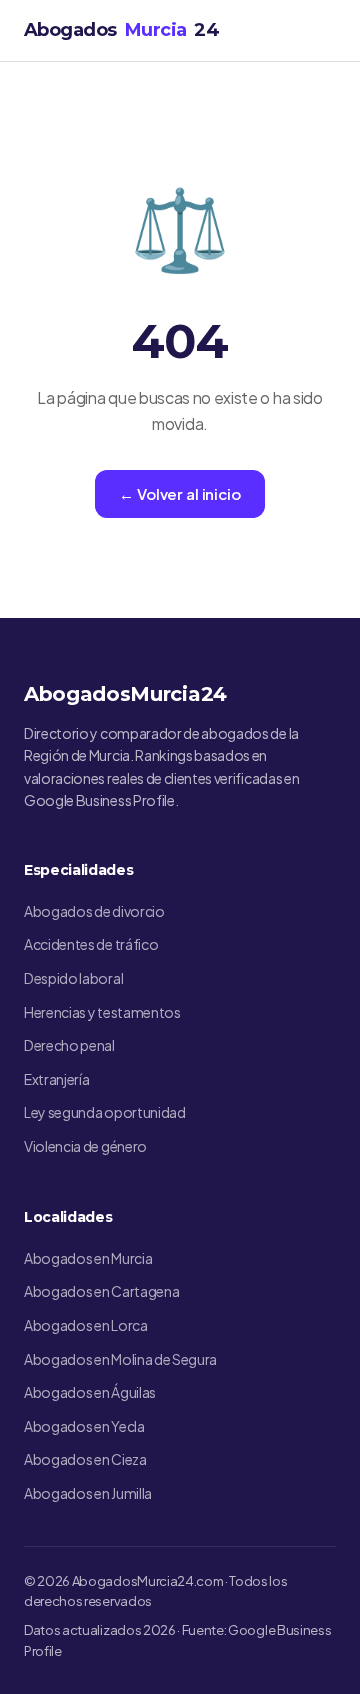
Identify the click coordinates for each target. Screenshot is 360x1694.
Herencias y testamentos (102, 1012)
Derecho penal (69, 1045)
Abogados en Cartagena (101, 1291)
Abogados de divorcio (94, 911)
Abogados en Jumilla (88, 1493)
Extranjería (56, 1079)
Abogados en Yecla (84, 1426)
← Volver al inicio (179, 493)
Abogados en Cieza (85, 1459)
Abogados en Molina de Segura (120, 1359)
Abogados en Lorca (86, 1325)
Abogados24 (121, 30)
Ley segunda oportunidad (105, 1112)
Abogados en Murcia (88, 1258)
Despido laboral (73, 978)
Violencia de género (85, 1146)
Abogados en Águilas (90, 1392)
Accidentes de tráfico (91, 944)
